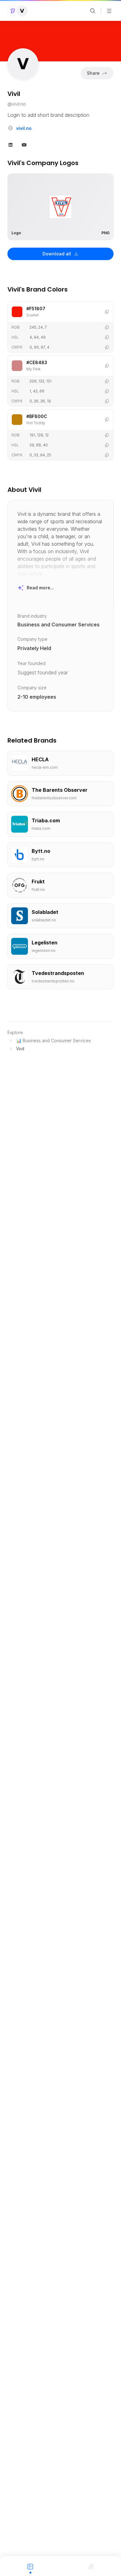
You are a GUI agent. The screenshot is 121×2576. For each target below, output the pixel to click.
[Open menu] (109, 11)
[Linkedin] (11, 144)
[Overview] (30, 2566)
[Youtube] (24, 144)
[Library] (91, 2566)
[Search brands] (93, 11)
